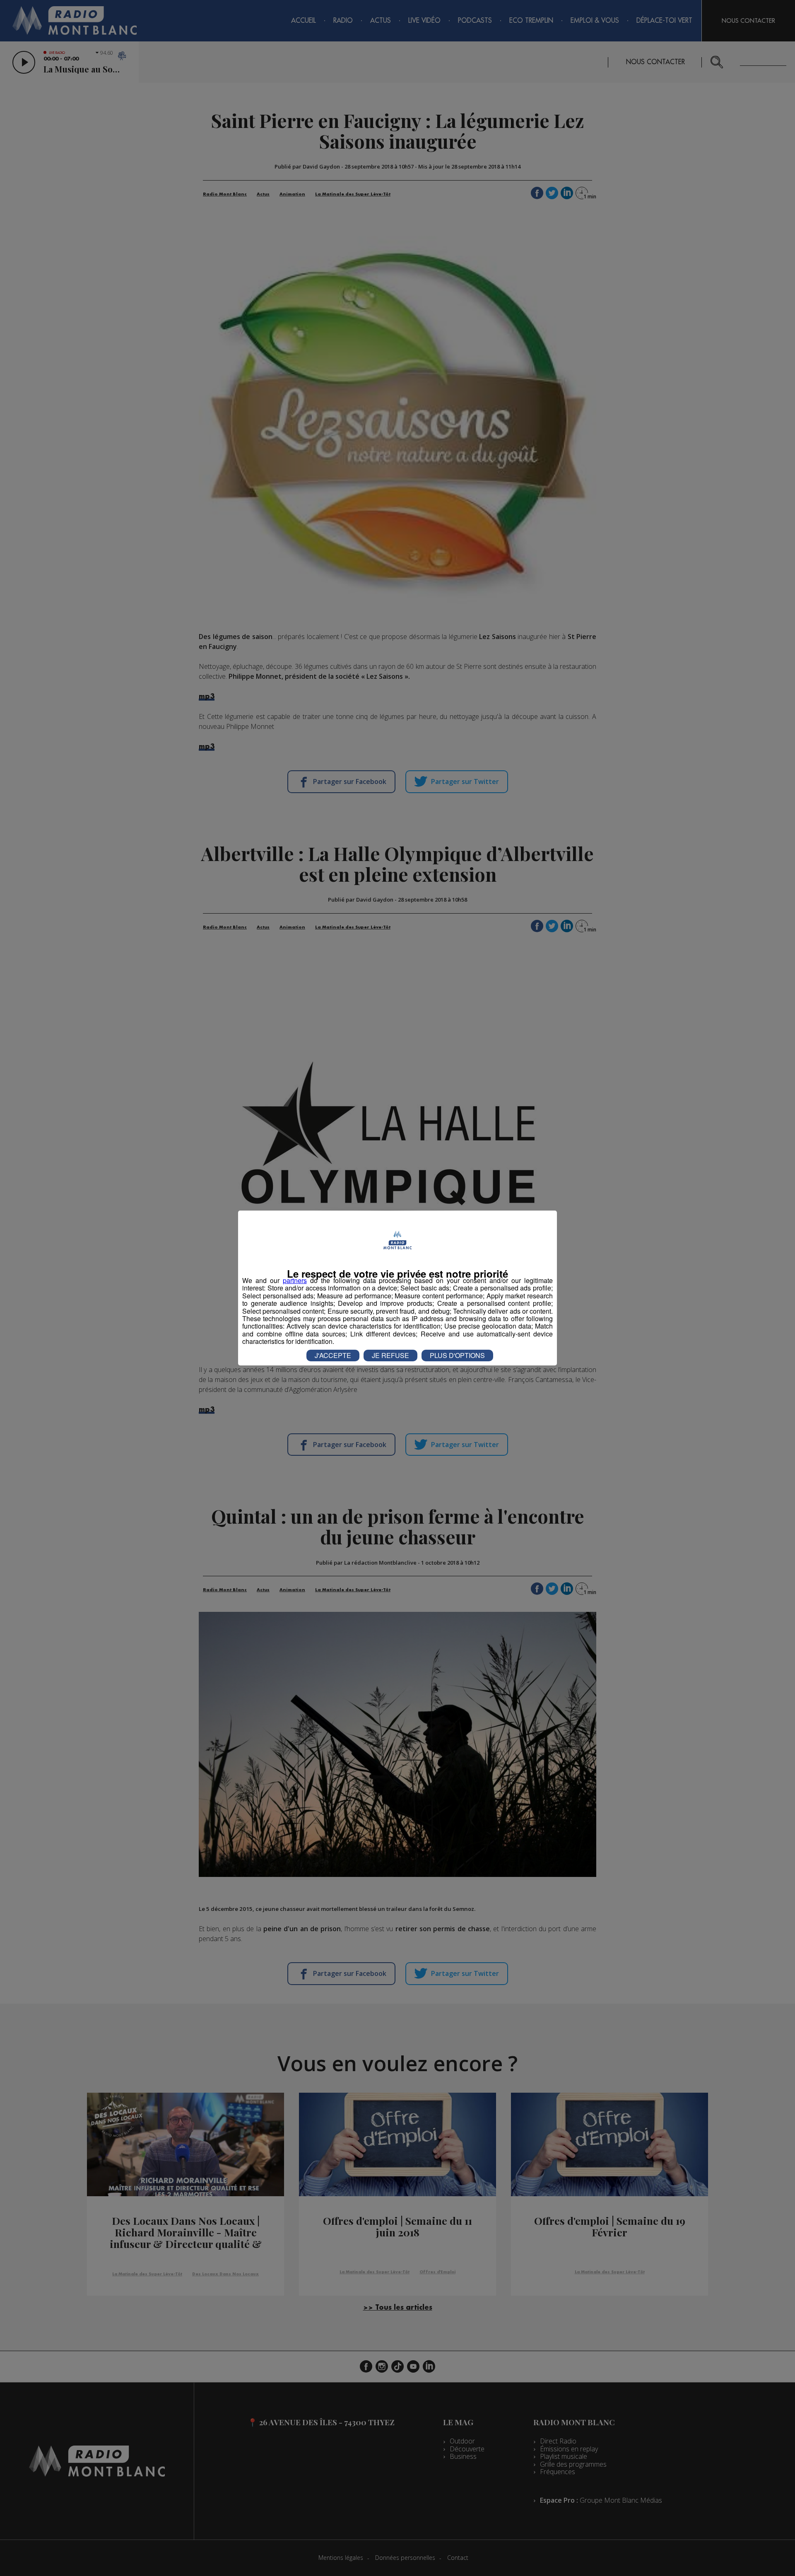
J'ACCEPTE (333, 1355)
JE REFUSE (390, 1355)
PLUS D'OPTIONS (457, 1355)
